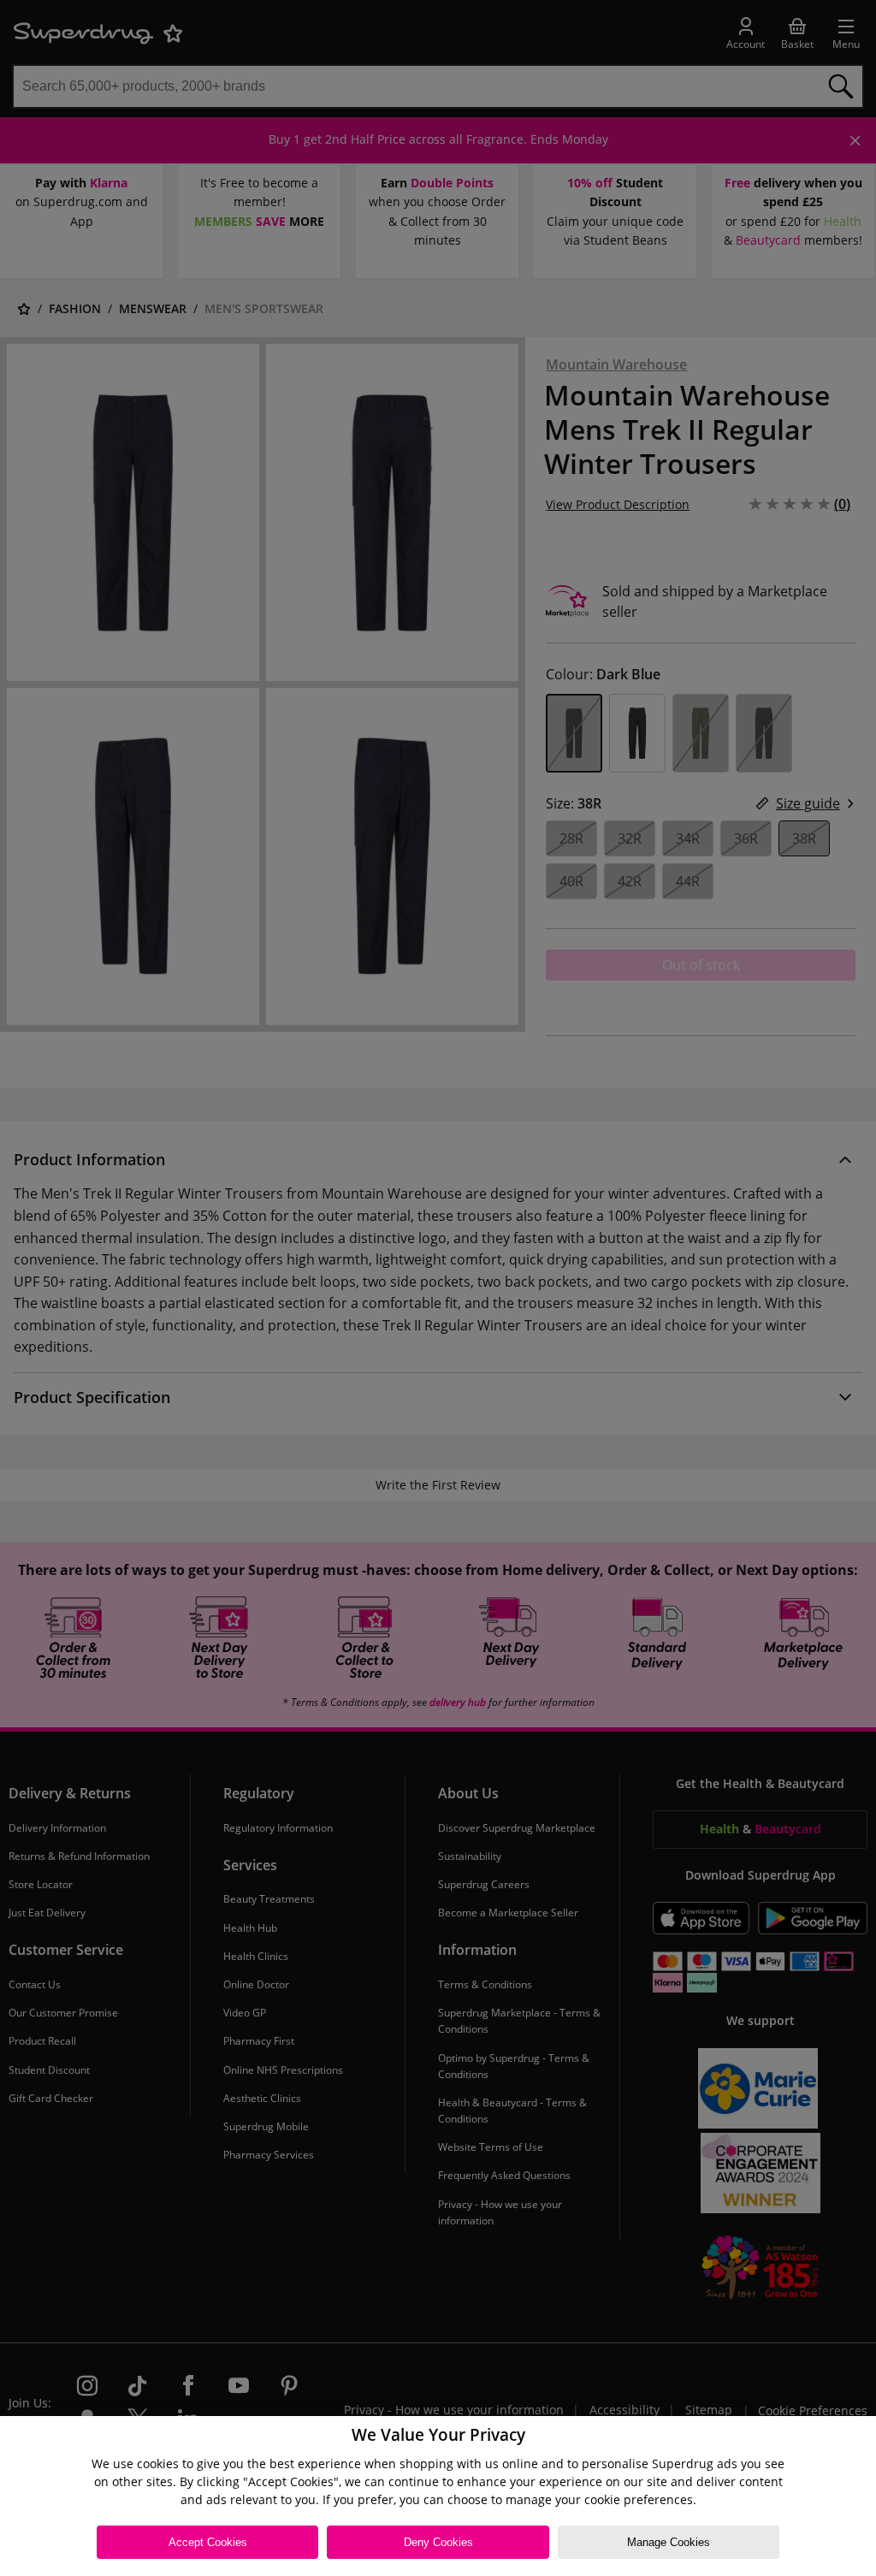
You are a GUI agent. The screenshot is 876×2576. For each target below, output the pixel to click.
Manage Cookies (669, 2542)
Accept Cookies (208, 2542)
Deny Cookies (438, 2542)
